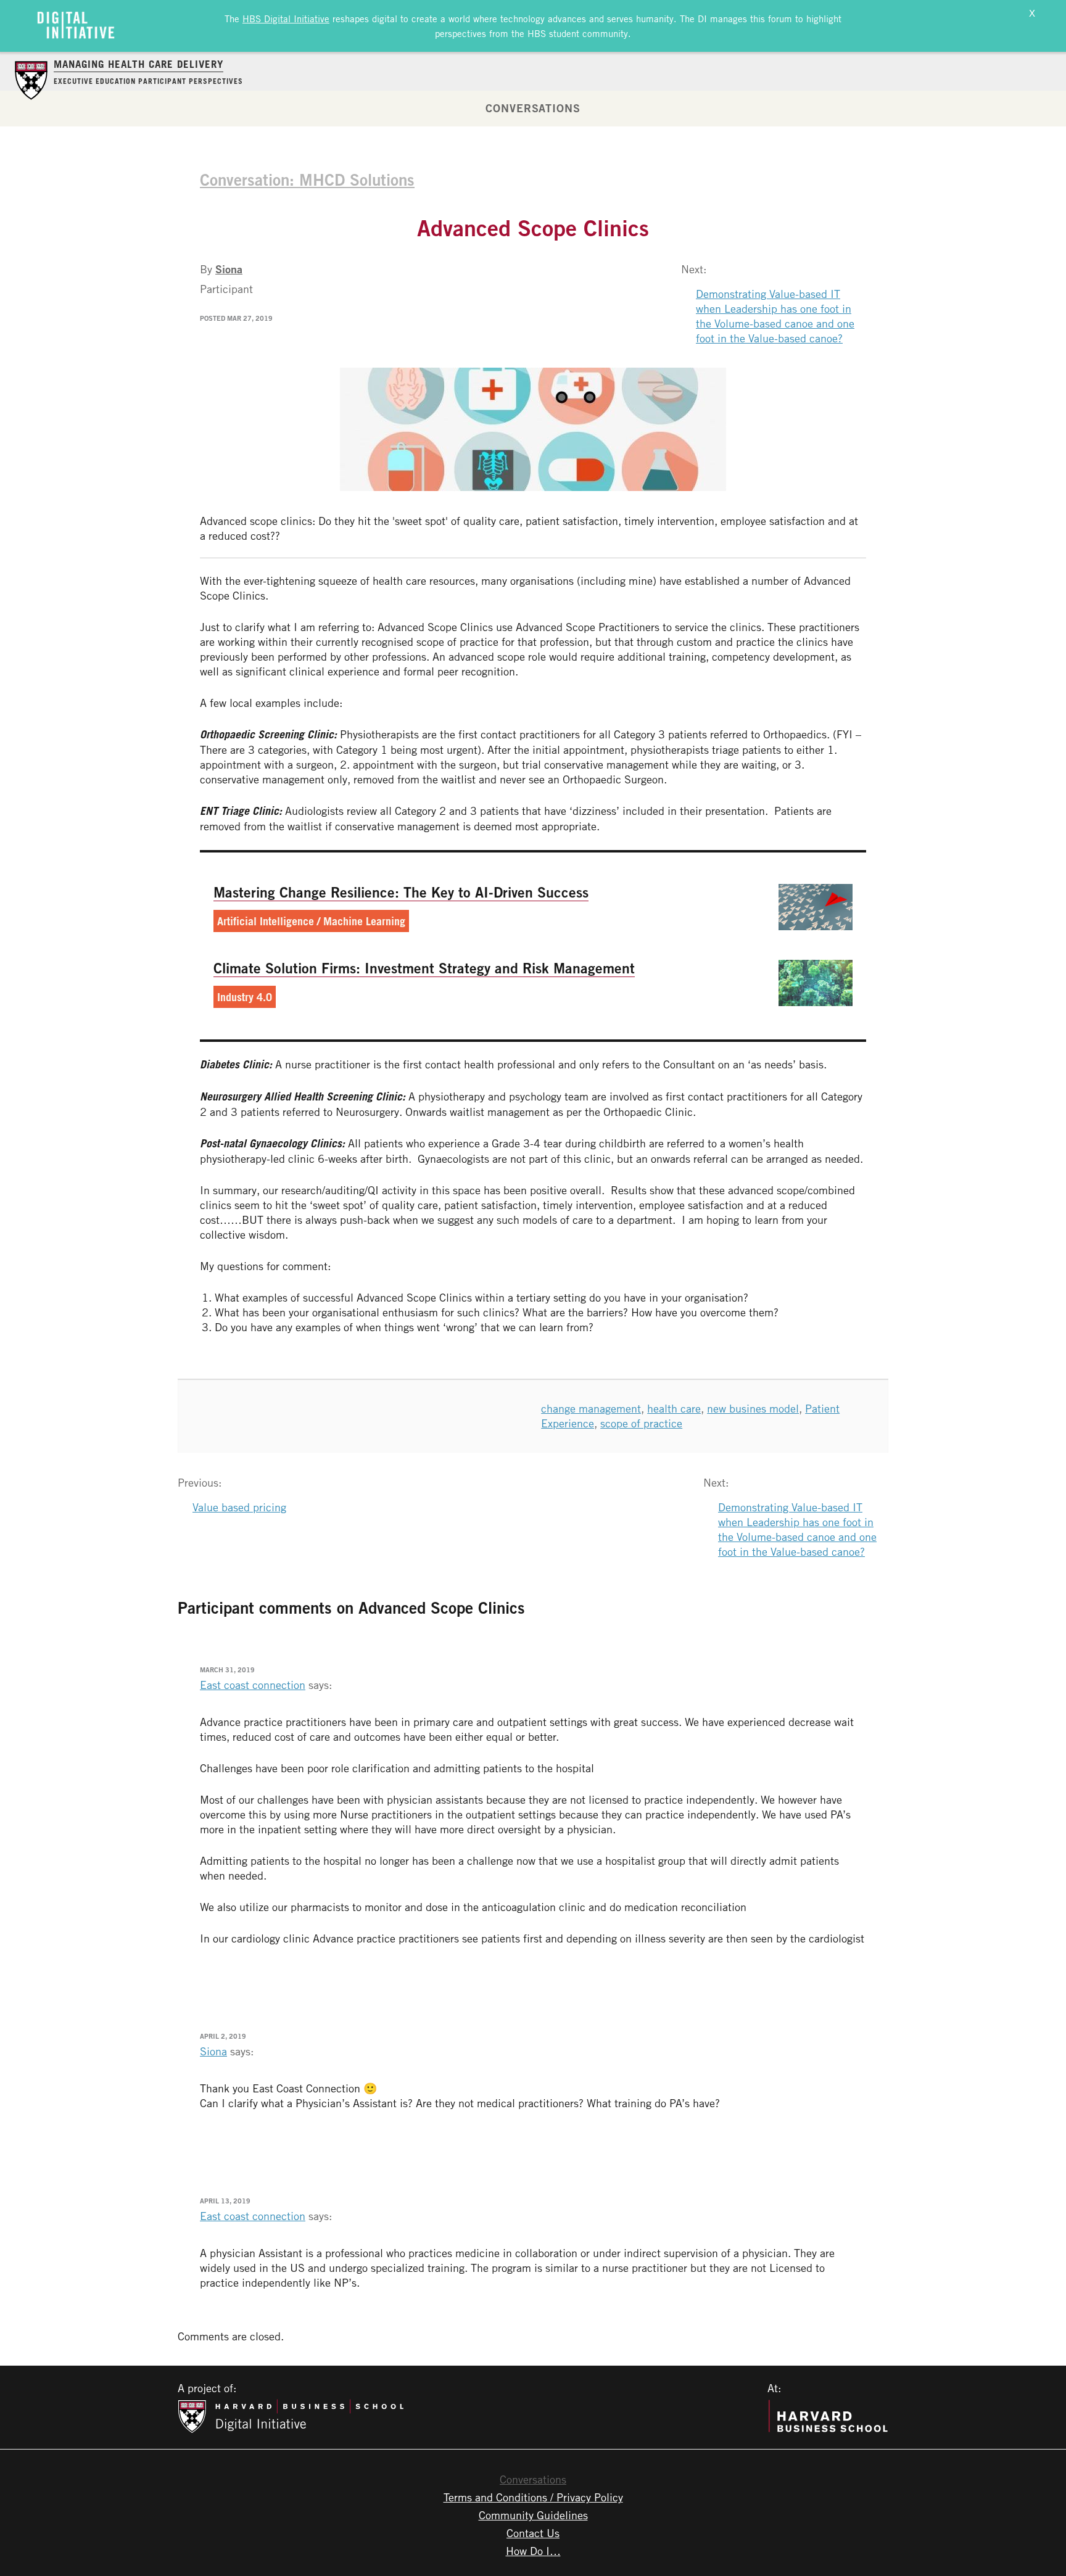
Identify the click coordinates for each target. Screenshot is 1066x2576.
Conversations (533, 108)
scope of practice (641, 1423)
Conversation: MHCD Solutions (307, 180)
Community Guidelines (533, 2515)
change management (591, 1408)
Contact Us (533, 2533)
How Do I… (533, 2551)
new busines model (753, 1408)
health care (674, 1408)
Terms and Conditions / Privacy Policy (533, 2497)
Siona (229, 269)
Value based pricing (239, 1507)
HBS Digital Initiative (286, 19)
